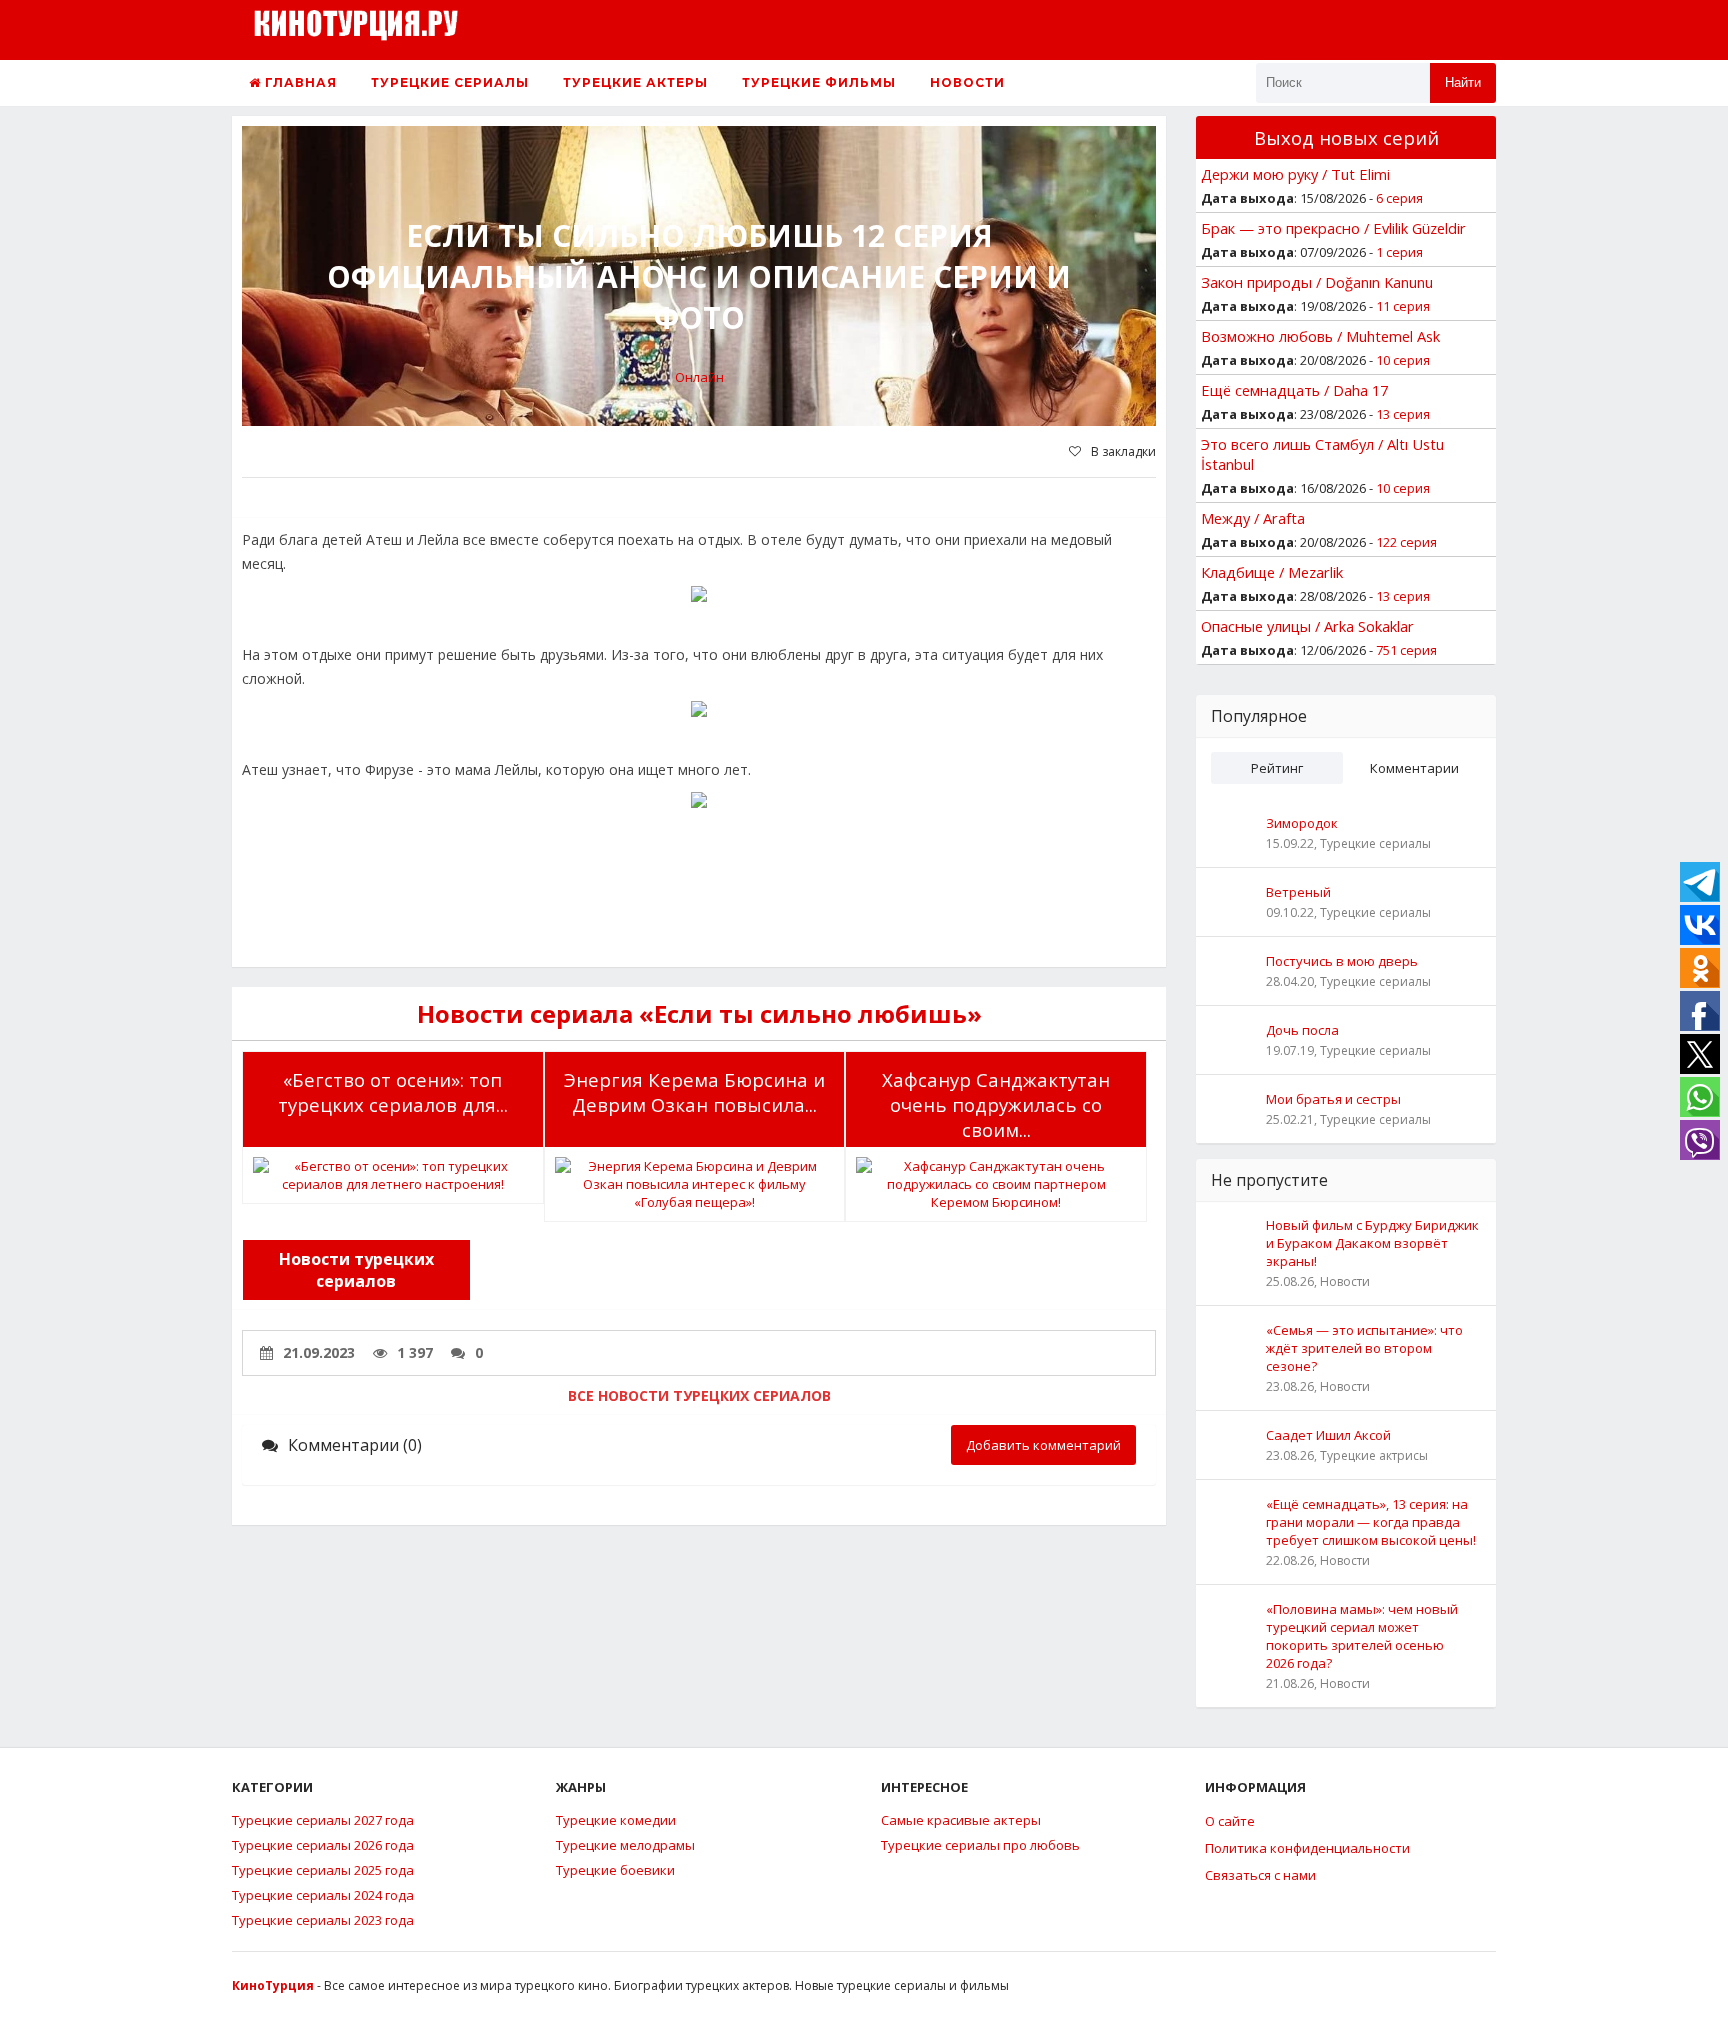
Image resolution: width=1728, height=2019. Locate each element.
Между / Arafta (1253, 518)
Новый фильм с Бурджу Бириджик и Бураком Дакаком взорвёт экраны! (1372, 1243)
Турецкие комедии (616, 1820)
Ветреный (1298, 892)
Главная (299, 82)
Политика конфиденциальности (1307, 1848)
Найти (1463, 82)
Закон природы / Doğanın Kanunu (1317, 282)
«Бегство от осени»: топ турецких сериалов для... (393, 1092)
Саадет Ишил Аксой (1328, 1435)
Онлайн (699, 377)
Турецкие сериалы (450, 82)
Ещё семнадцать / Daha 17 (1294, 390)
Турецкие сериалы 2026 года (323, 1845)
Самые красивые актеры (961, 1820)
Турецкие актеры (635, 82)
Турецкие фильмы (819, 82)
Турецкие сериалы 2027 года (323, 1820)
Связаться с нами (1260, 1875)
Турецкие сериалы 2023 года (323, 1920)
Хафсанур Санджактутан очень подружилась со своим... (996, 1104)
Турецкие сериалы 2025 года (323, 1870)
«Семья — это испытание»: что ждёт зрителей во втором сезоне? (1364, 1348)
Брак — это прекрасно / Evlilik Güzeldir (1333, 228)
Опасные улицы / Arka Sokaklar (1307, 626)
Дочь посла (1302, 1030)
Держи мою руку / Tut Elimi (1295, 174)
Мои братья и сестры (1333, 1099)
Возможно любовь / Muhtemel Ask (1320, 336)
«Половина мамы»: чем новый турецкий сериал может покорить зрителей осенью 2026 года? (1362, 1636)
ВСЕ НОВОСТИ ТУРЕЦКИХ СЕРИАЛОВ (699, 1395)
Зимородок (1302, 823)
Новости (967, 82)
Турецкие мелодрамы (625, 1845)
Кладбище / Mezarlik (1272, 572)
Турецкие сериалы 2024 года (323, 1895)
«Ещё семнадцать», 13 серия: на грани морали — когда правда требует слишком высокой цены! (1371, 1522)
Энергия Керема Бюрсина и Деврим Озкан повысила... (694, 1092)
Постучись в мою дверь (1342, 961)
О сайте (1230, 1821)
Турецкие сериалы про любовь (980, 1845)
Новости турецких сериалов (356, 1270)
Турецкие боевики (615, 1870)
